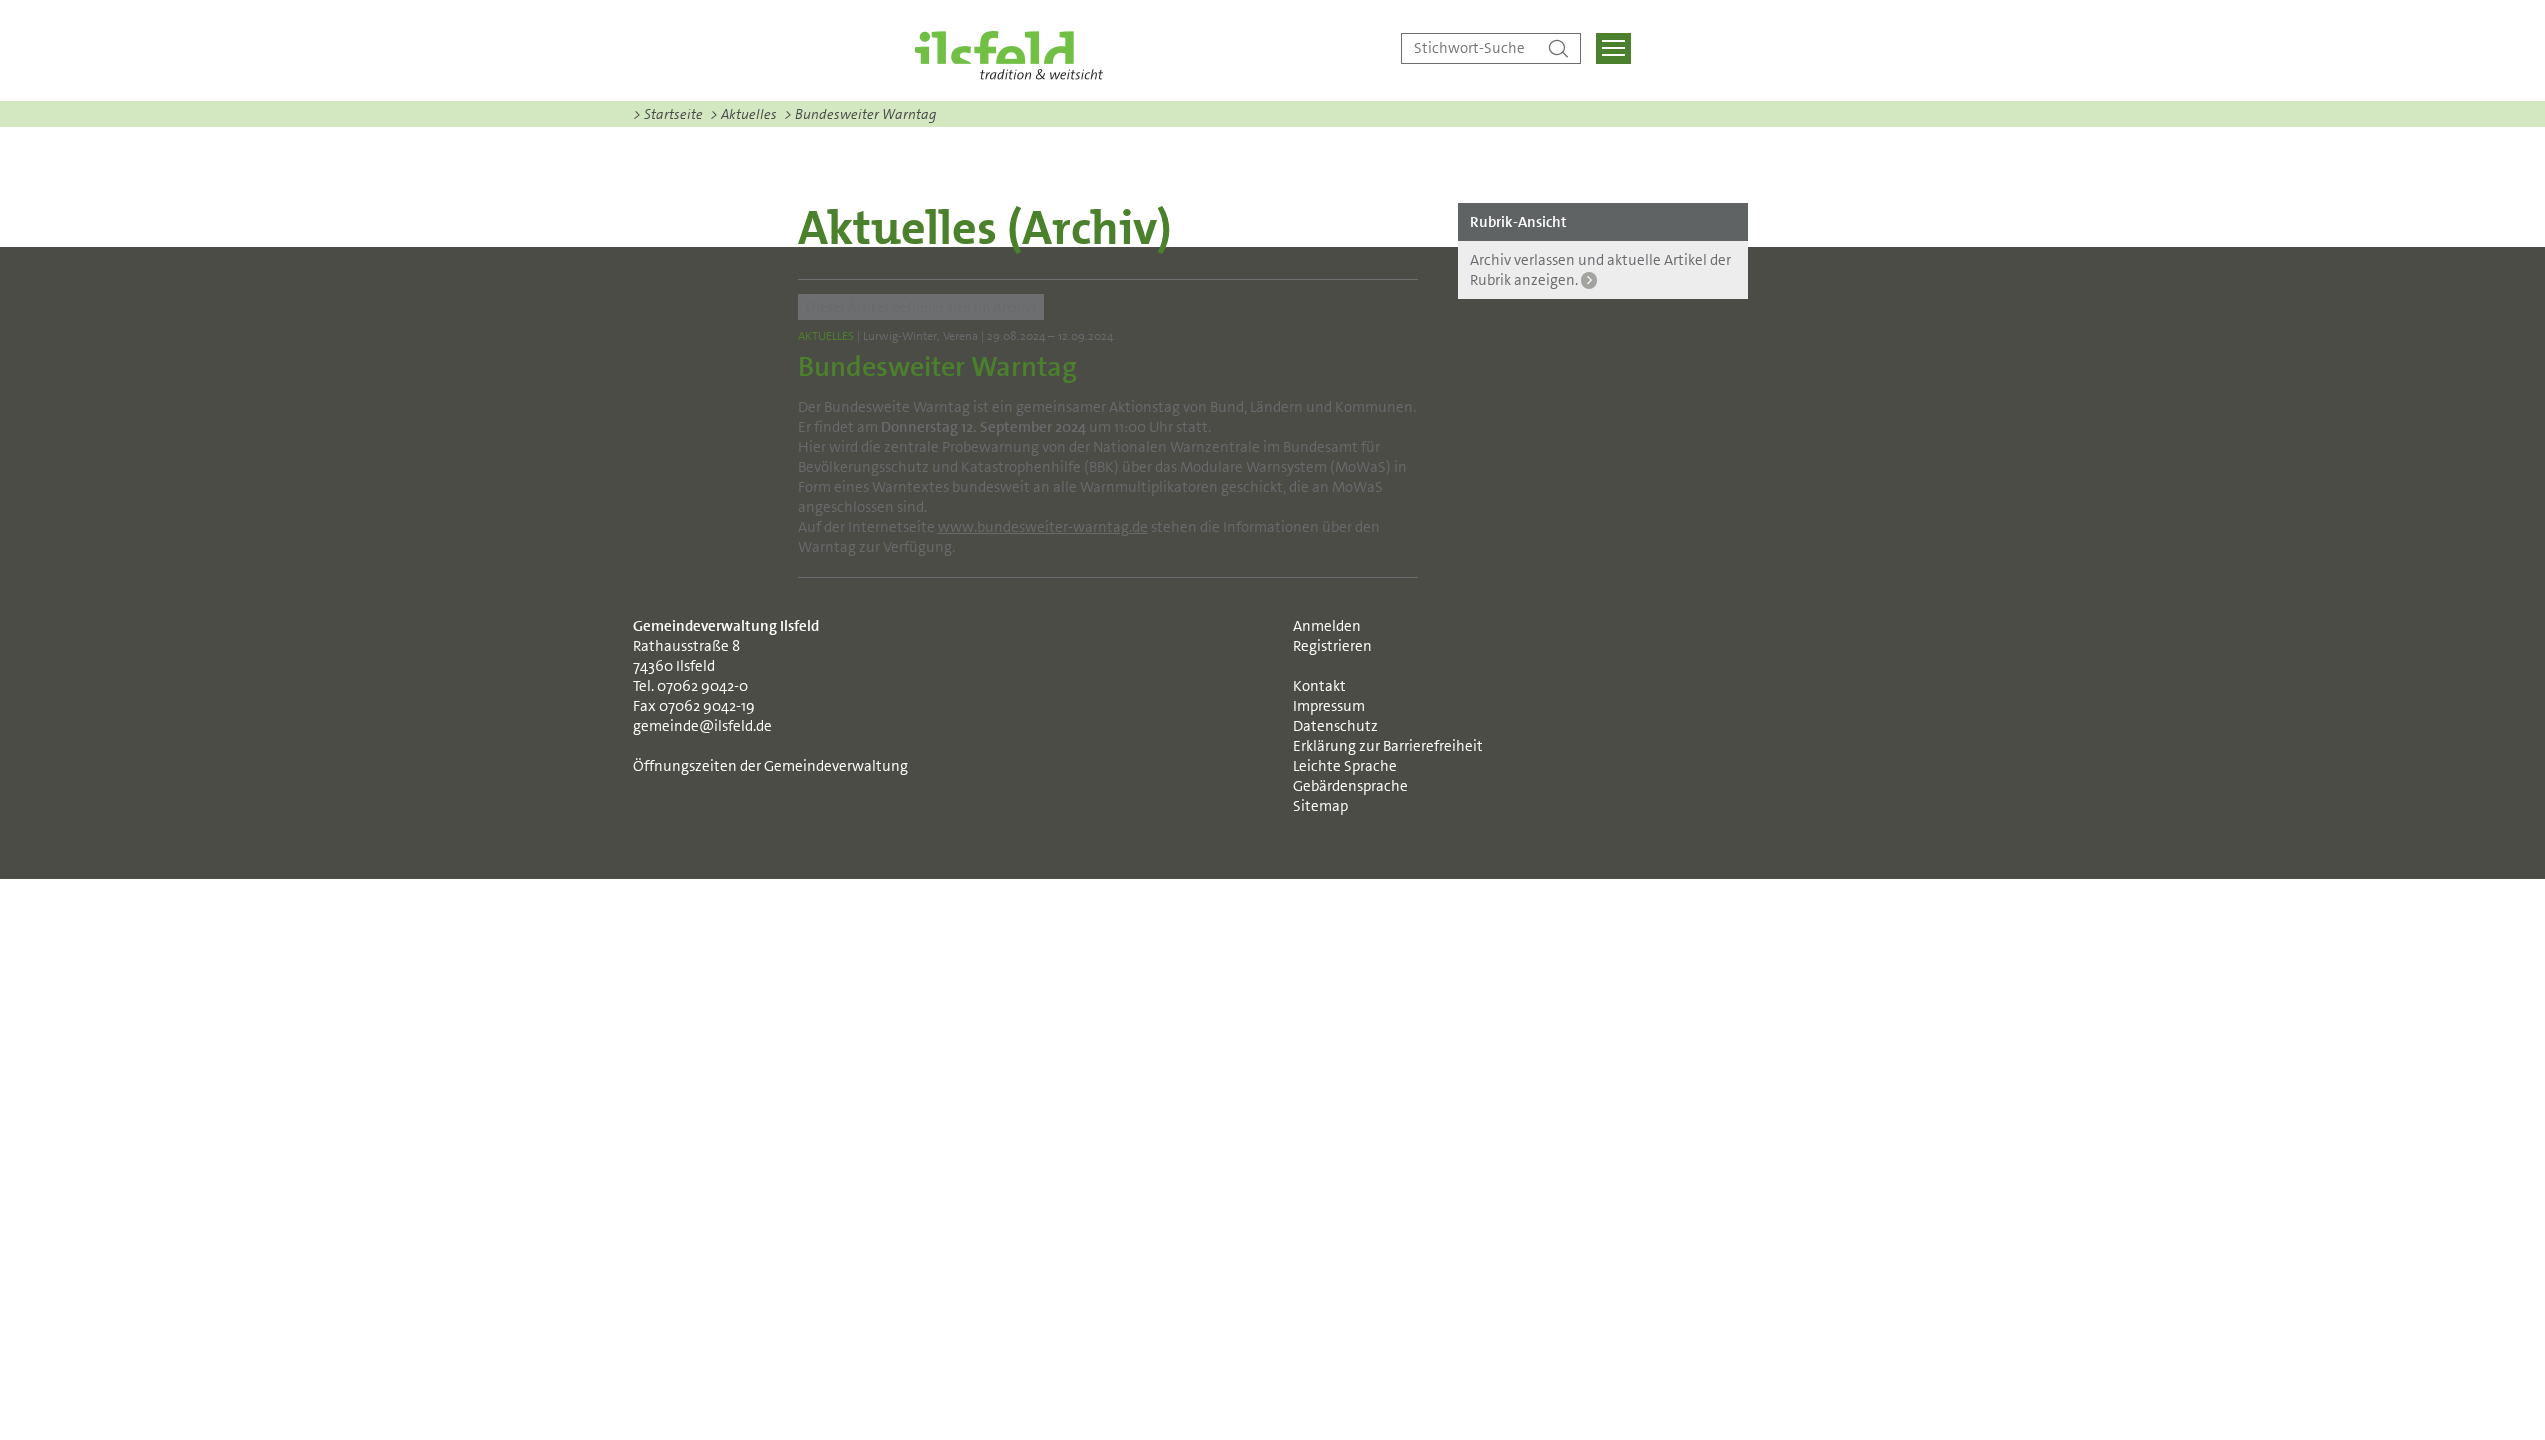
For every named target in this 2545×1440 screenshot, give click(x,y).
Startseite (668, 114)
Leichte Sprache (1345, 766)
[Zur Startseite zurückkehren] (1009, 55)
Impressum (1329, 706)
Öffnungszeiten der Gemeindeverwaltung (770, 766)
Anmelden (1327, 626)
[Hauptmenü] (1613, 48)
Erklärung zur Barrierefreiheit (1388, 746)
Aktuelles (743, 114)
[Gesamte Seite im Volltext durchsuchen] (1558, 48)
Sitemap (1320, 806)
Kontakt (1319, 686)
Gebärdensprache (1350, 786)
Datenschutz (1335, 726)
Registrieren (1332, 646)
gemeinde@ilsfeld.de (702, 726)
